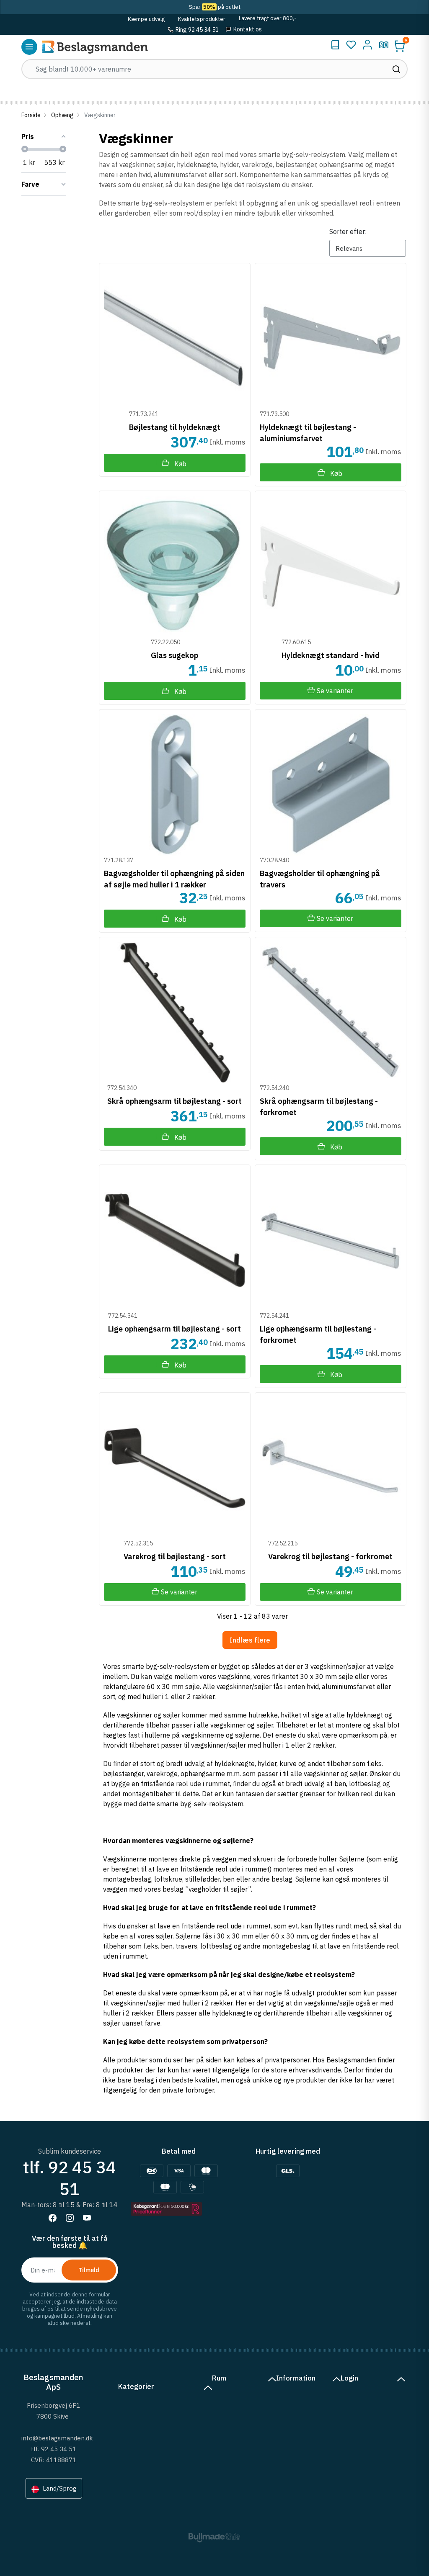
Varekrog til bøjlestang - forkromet (330, 1557)
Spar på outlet (215, 7)
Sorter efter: (348, 231)
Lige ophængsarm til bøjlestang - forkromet (318, 1334)
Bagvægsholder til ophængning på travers (320, 879)
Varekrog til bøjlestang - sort (175, 1557)
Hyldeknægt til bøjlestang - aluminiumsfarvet (308, 432)
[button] (400, 46)
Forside (31, 115)
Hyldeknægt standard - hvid (331, 655)
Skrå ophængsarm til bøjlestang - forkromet (319, 1106)
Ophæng (62, 115)
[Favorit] (351, 45)
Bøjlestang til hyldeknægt (175, 427)
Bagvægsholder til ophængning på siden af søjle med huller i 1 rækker (174, 879)
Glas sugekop (174, 655)
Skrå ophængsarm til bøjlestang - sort (174, 1101)
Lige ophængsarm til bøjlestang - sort (174, 1329)
